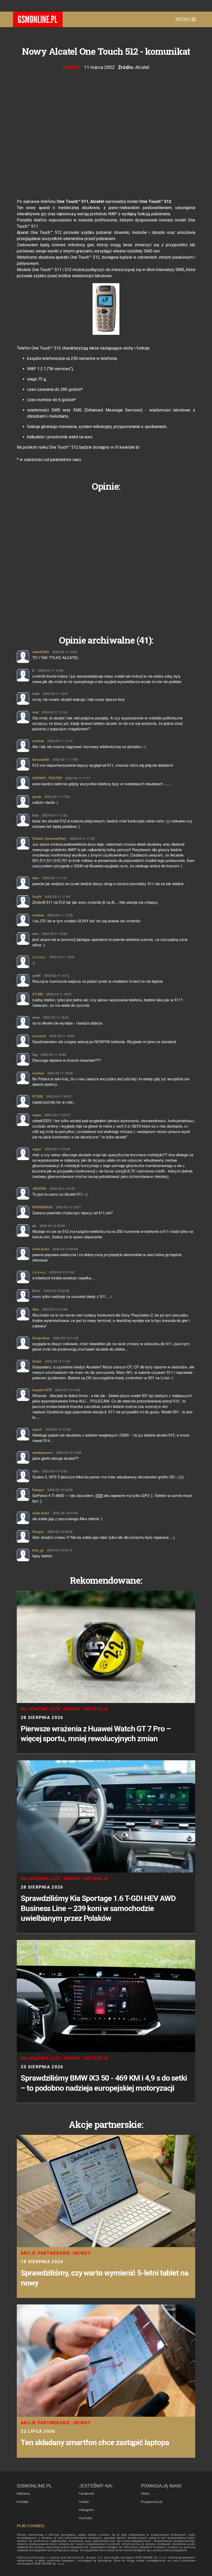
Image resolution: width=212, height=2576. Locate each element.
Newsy (72, 67)
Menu (183, 19)
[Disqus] (106, 559)
